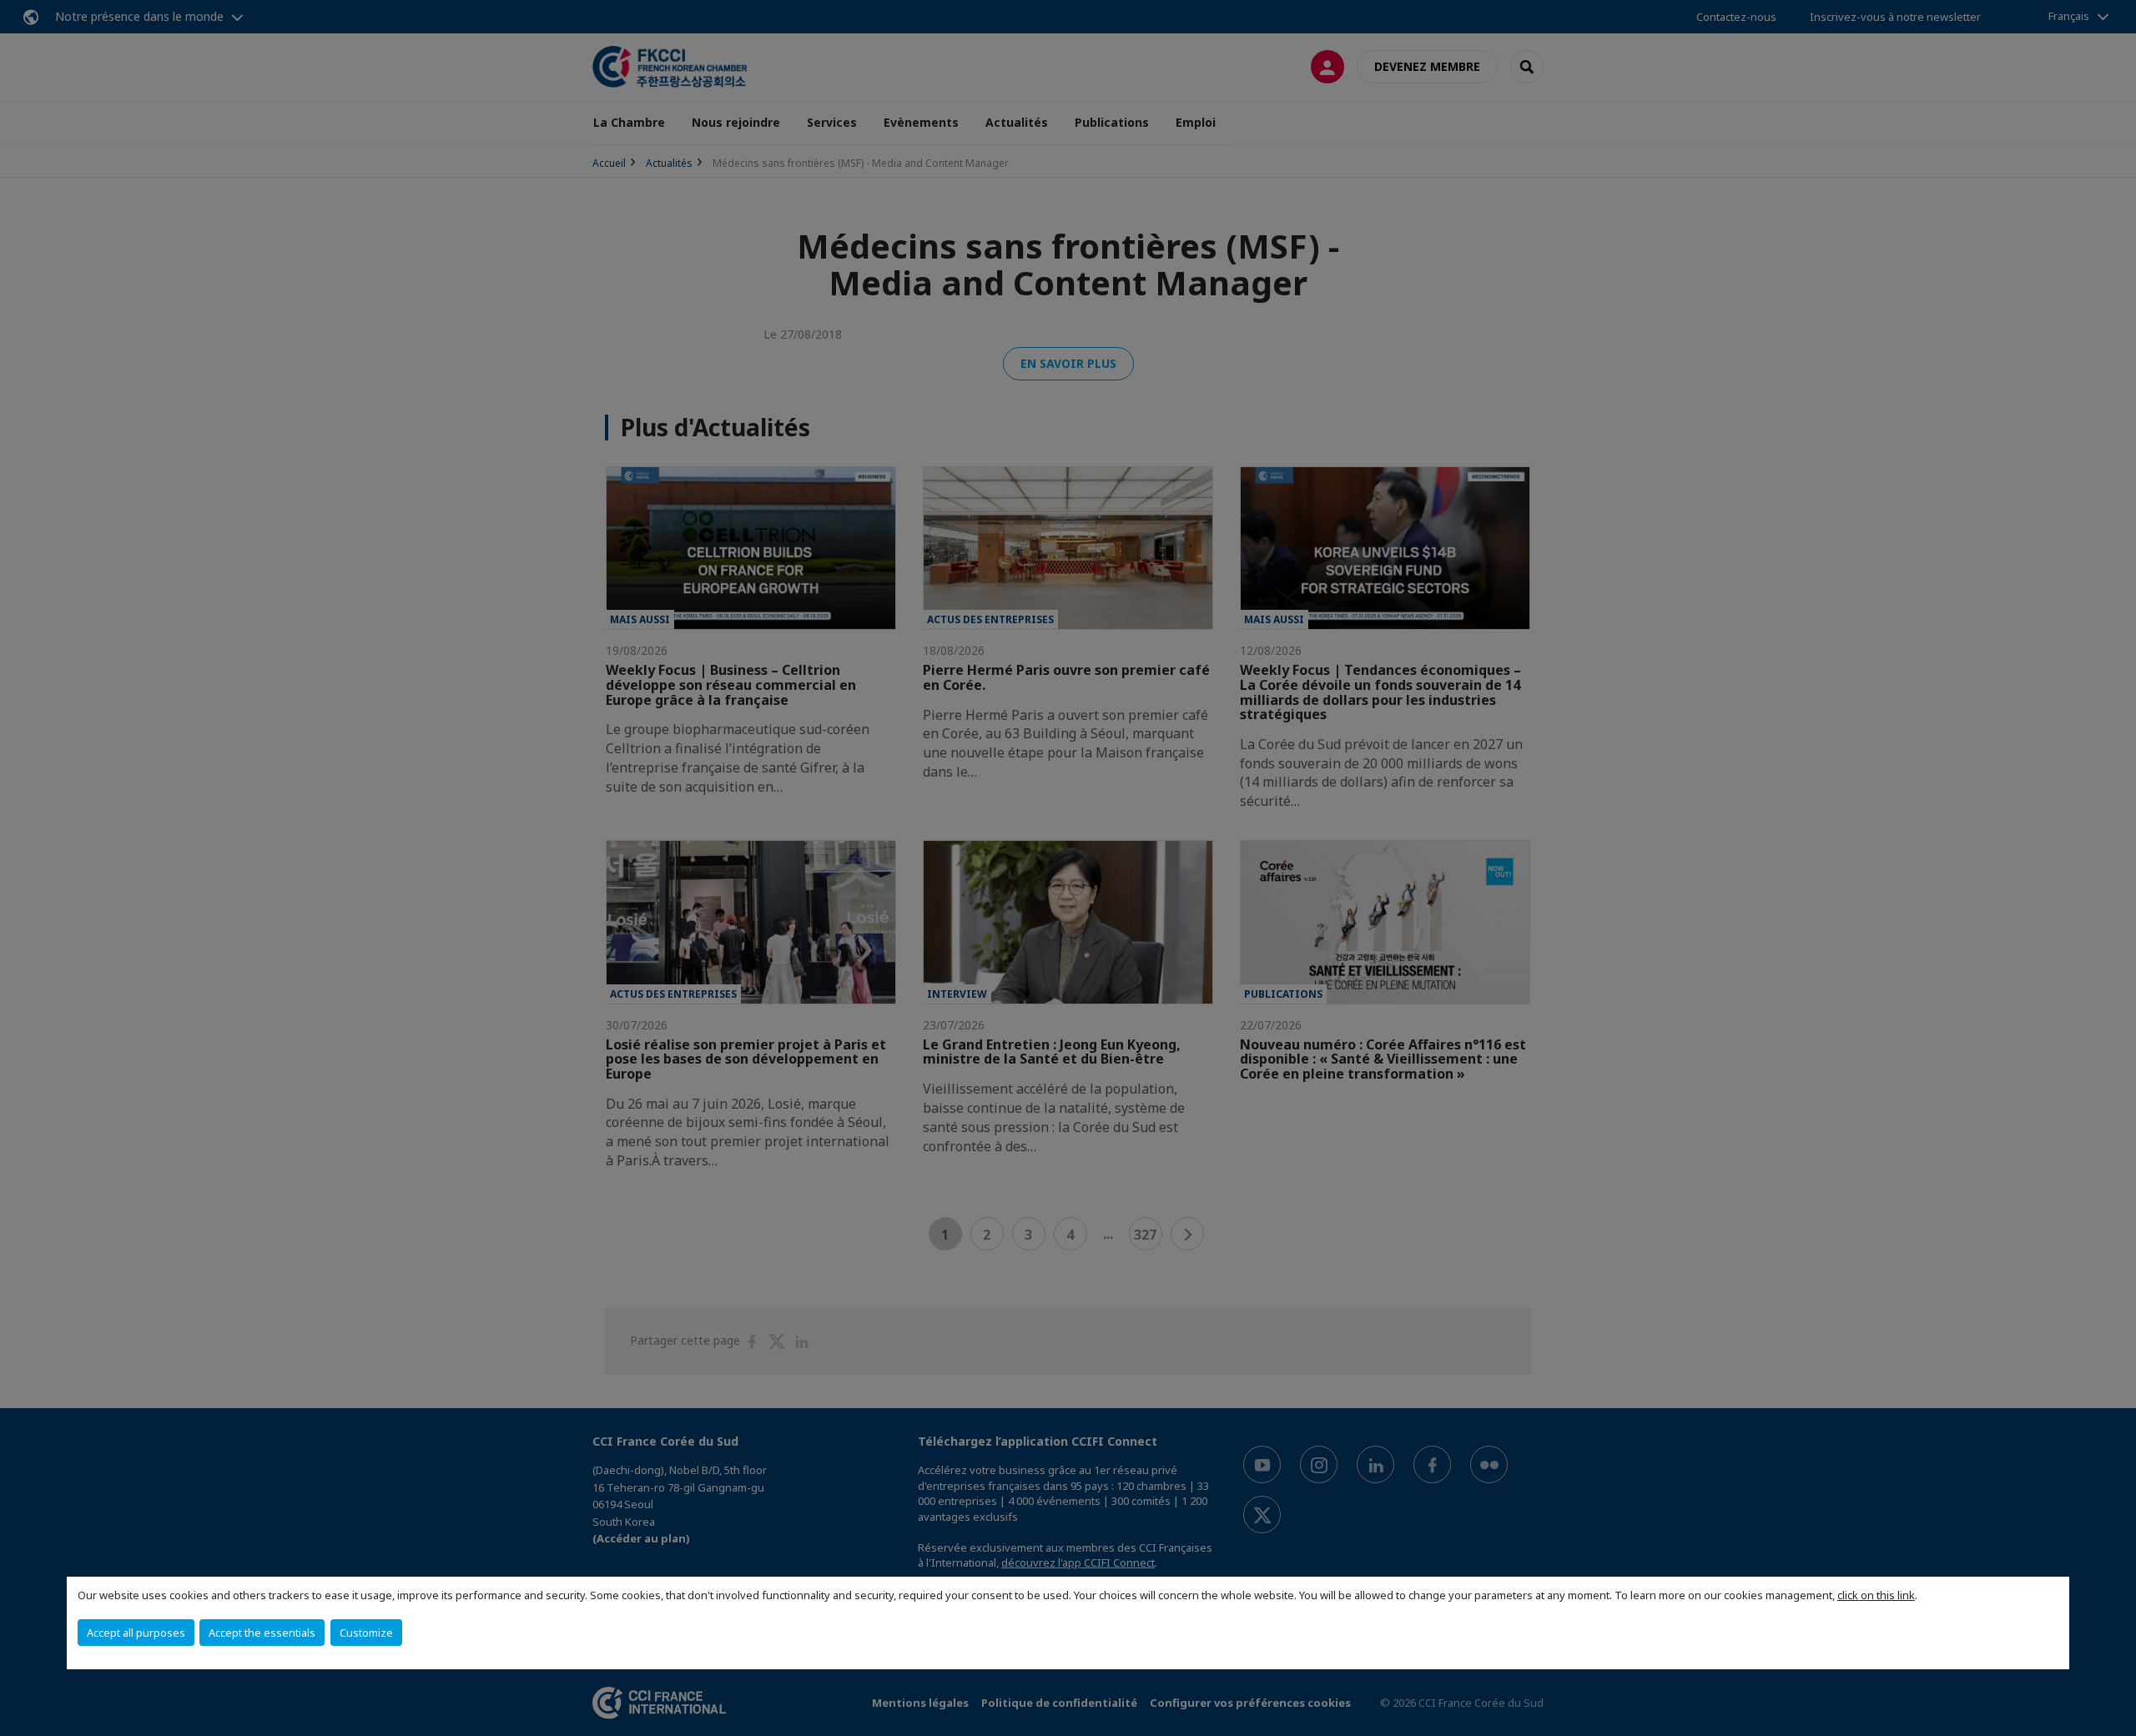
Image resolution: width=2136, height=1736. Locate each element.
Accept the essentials (262, 1633)
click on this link (1876, 1595)
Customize (366, 1633)
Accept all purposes (136, 1633)
